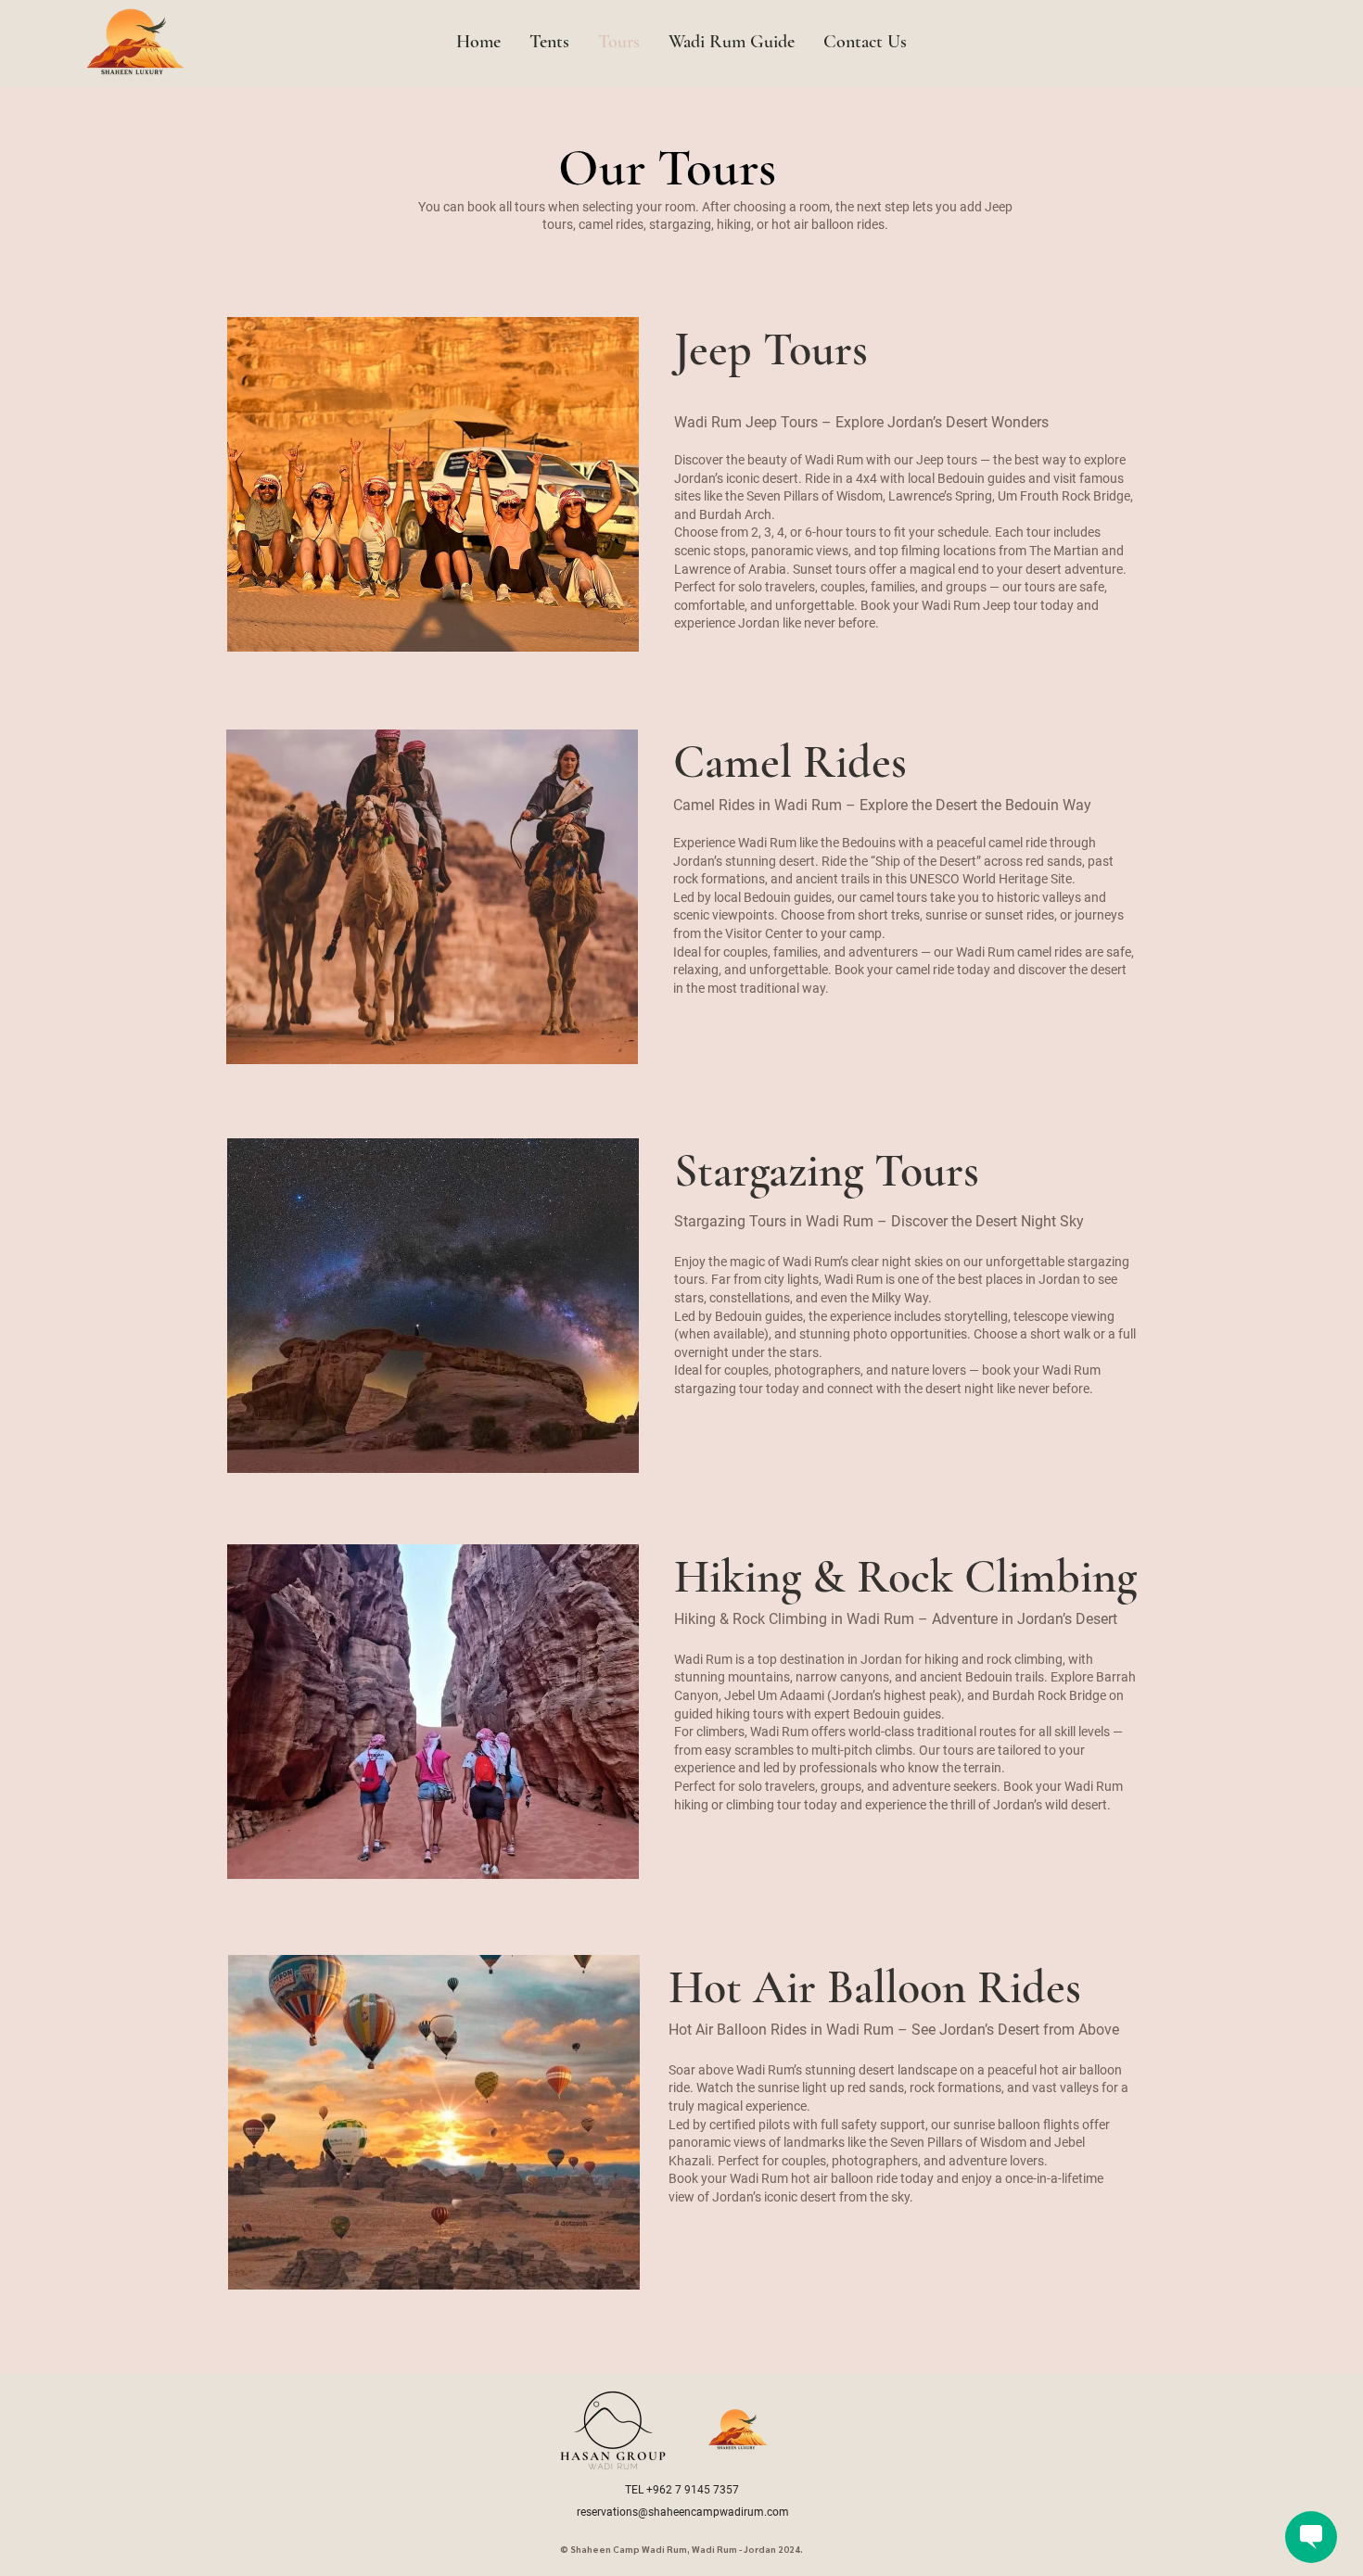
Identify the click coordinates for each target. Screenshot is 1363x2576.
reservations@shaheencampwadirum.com (683, 2512)
